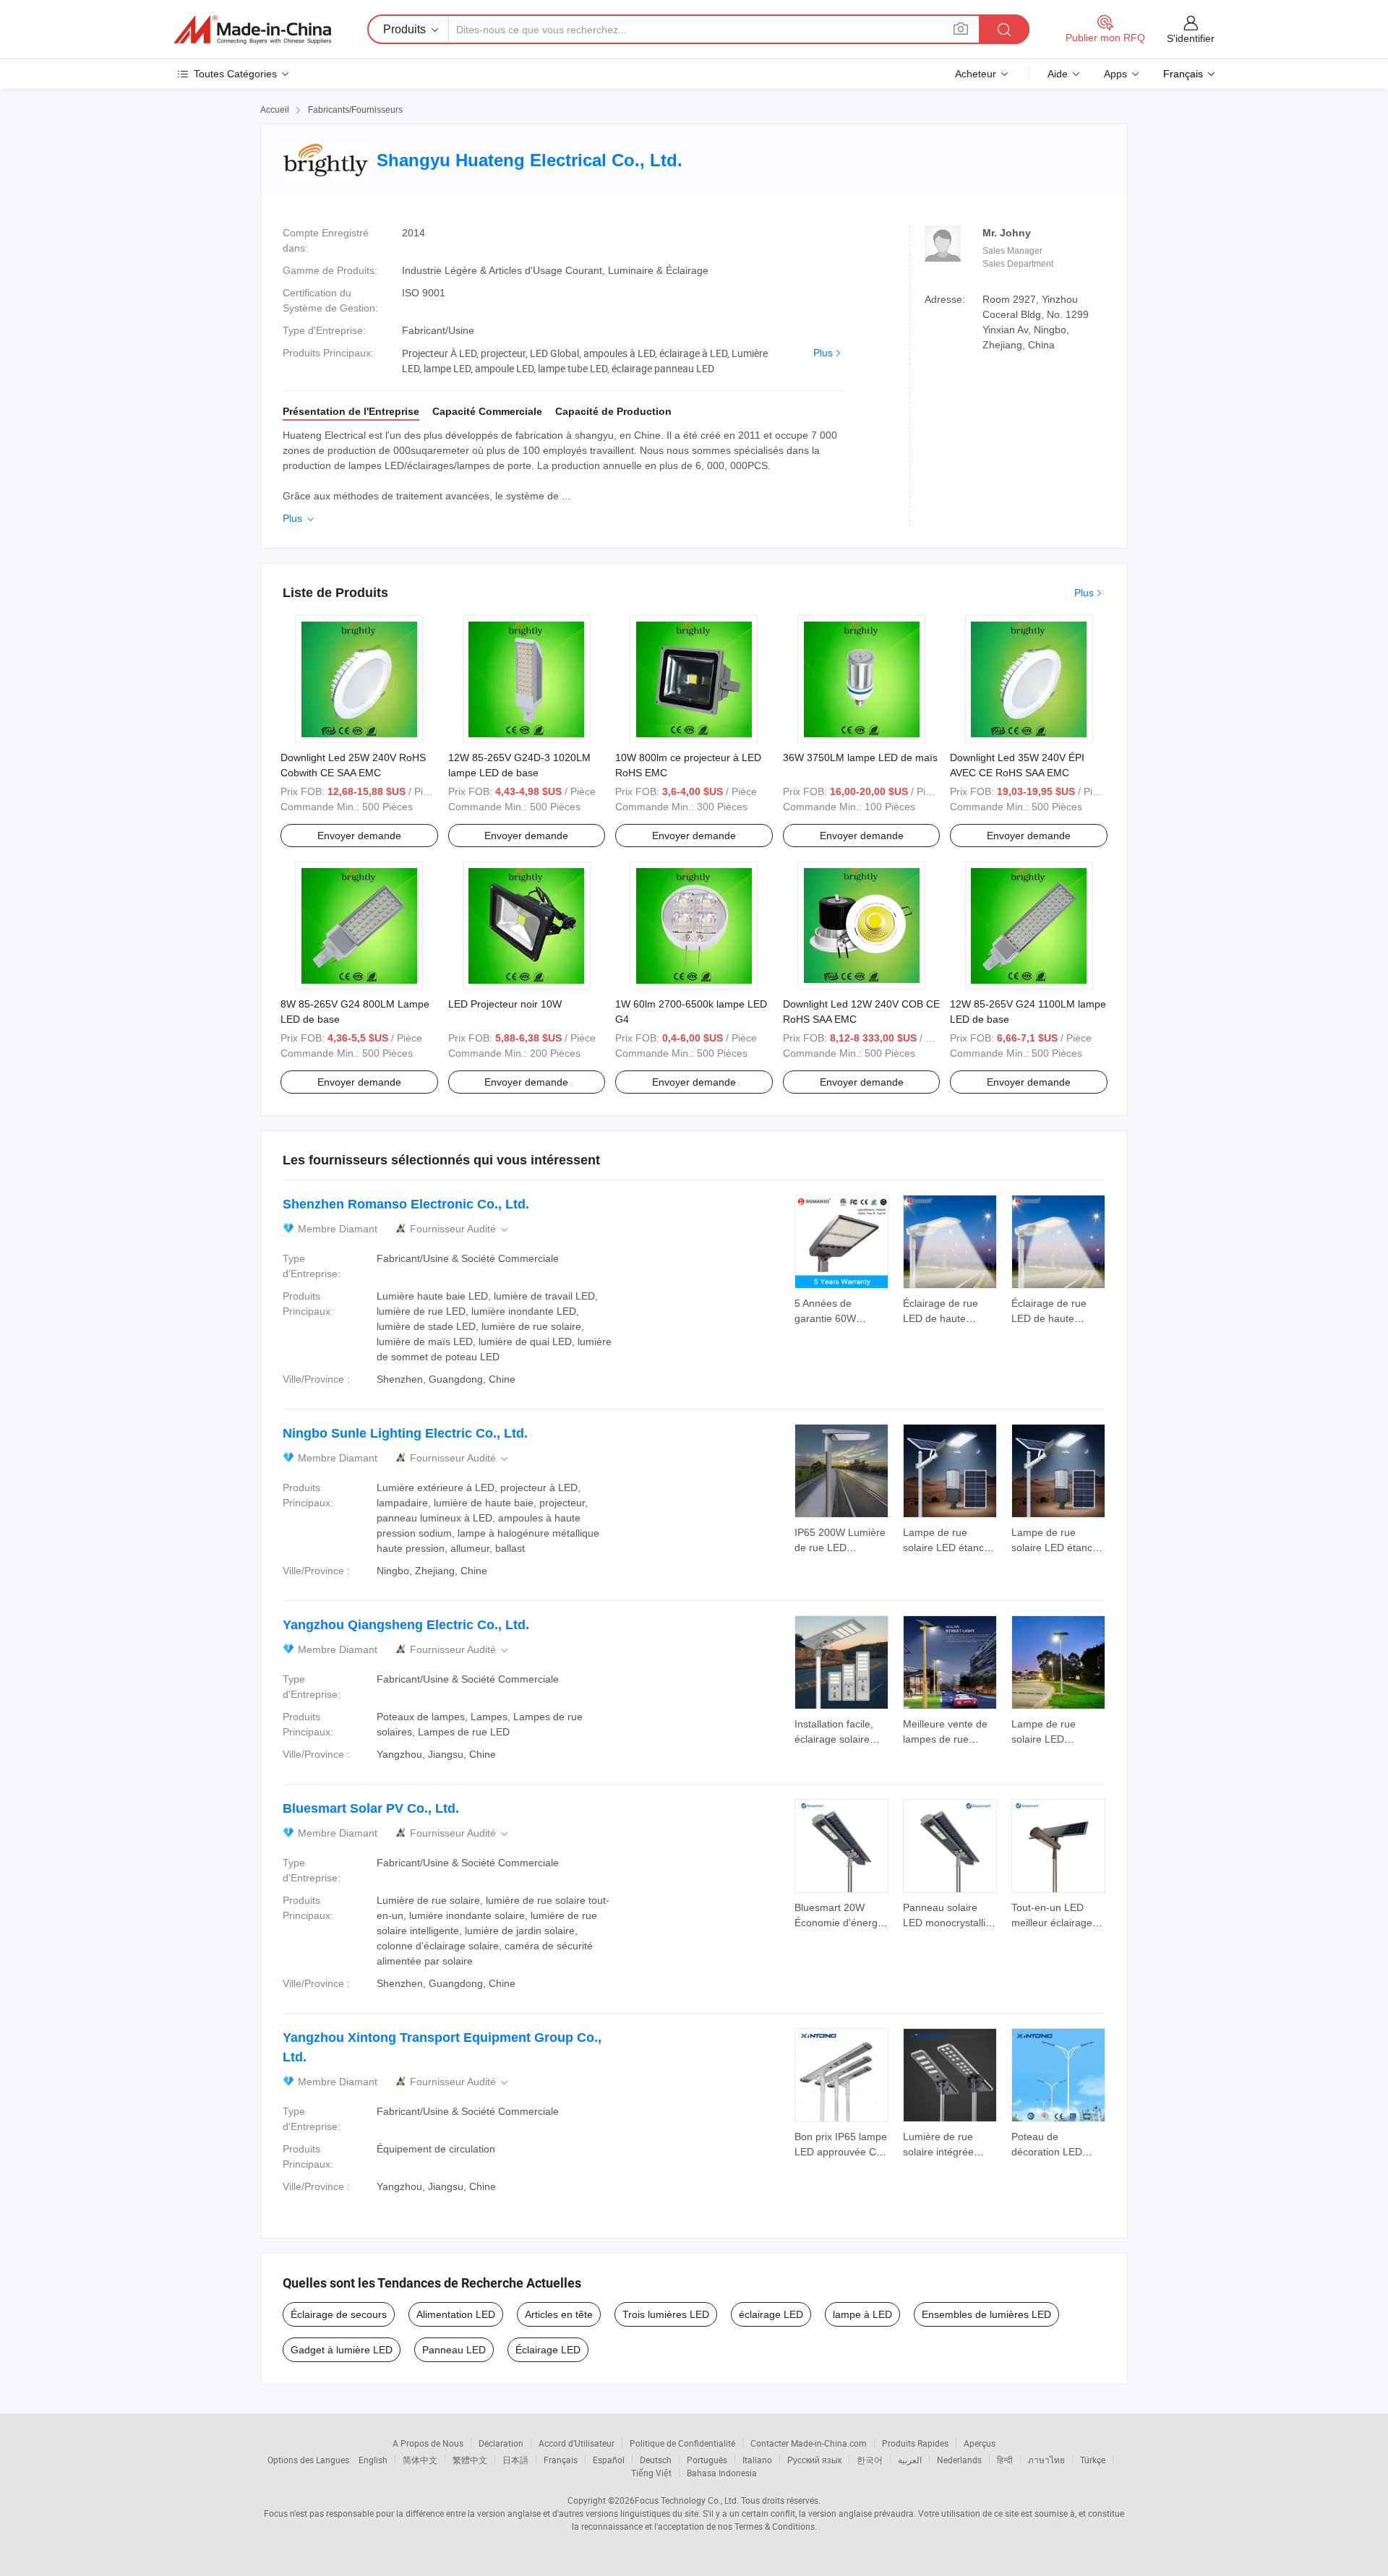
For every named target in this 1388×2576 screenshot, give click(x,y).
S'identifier (1191, 38)
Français (561, 2460)
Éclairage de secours (339, 2314)
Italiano (757, 2460)
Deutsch (656, 2460)
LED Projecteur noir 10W (505, 1004)
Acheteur (976, 74)
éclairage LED (771, 2314)
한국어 (870, 2460)
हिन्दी (1005, 2460)
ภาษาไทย (1046, 2460)
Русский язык (814, 2460)
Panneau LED (454, 2350)
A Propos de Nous (428, 2443)
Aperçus (980, 2443)
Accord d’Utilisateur (577, 2443)
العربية (910, 2460)
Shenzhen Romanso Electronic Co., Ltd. (406, 1204)
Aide (1058, 74)
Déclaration (501, 2443)
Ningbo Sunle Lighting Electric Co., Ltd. (405, 1433)
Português (707, 2460)
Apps (1115, 74)
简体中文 (420, 2460)
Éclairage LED (548, 2350)
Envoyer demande (359, 836)
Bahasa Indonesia (722, 2473)
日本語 (515, 2460)
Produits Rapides (915, 2443)
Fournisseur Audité (460, 1229)
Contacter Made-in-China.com (809, 2443)
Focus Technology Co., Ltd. (687, 2500)
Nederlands (959, 2460)
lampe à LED (862, 2314)
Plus (823, 353)
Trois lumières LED (666, 2314)
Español (609, 2460)
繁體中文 (470, 2460)
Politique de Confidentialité (682, 2443)
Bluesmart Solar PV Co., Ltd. (371, 1808)
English (373, 2460)
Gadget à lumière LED (342, 2350)
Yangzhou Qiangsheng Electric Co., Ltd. (406, 1625)
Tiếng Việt (651, 2473)
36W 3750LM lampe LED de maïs (860, 757)
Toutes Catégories (235, 74)
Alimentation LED (456, 2314)
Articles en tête (559, 2314)
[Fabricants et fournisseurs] (252, 30)
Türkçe (1093, 2460)
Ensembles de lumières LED (986, 2314)
